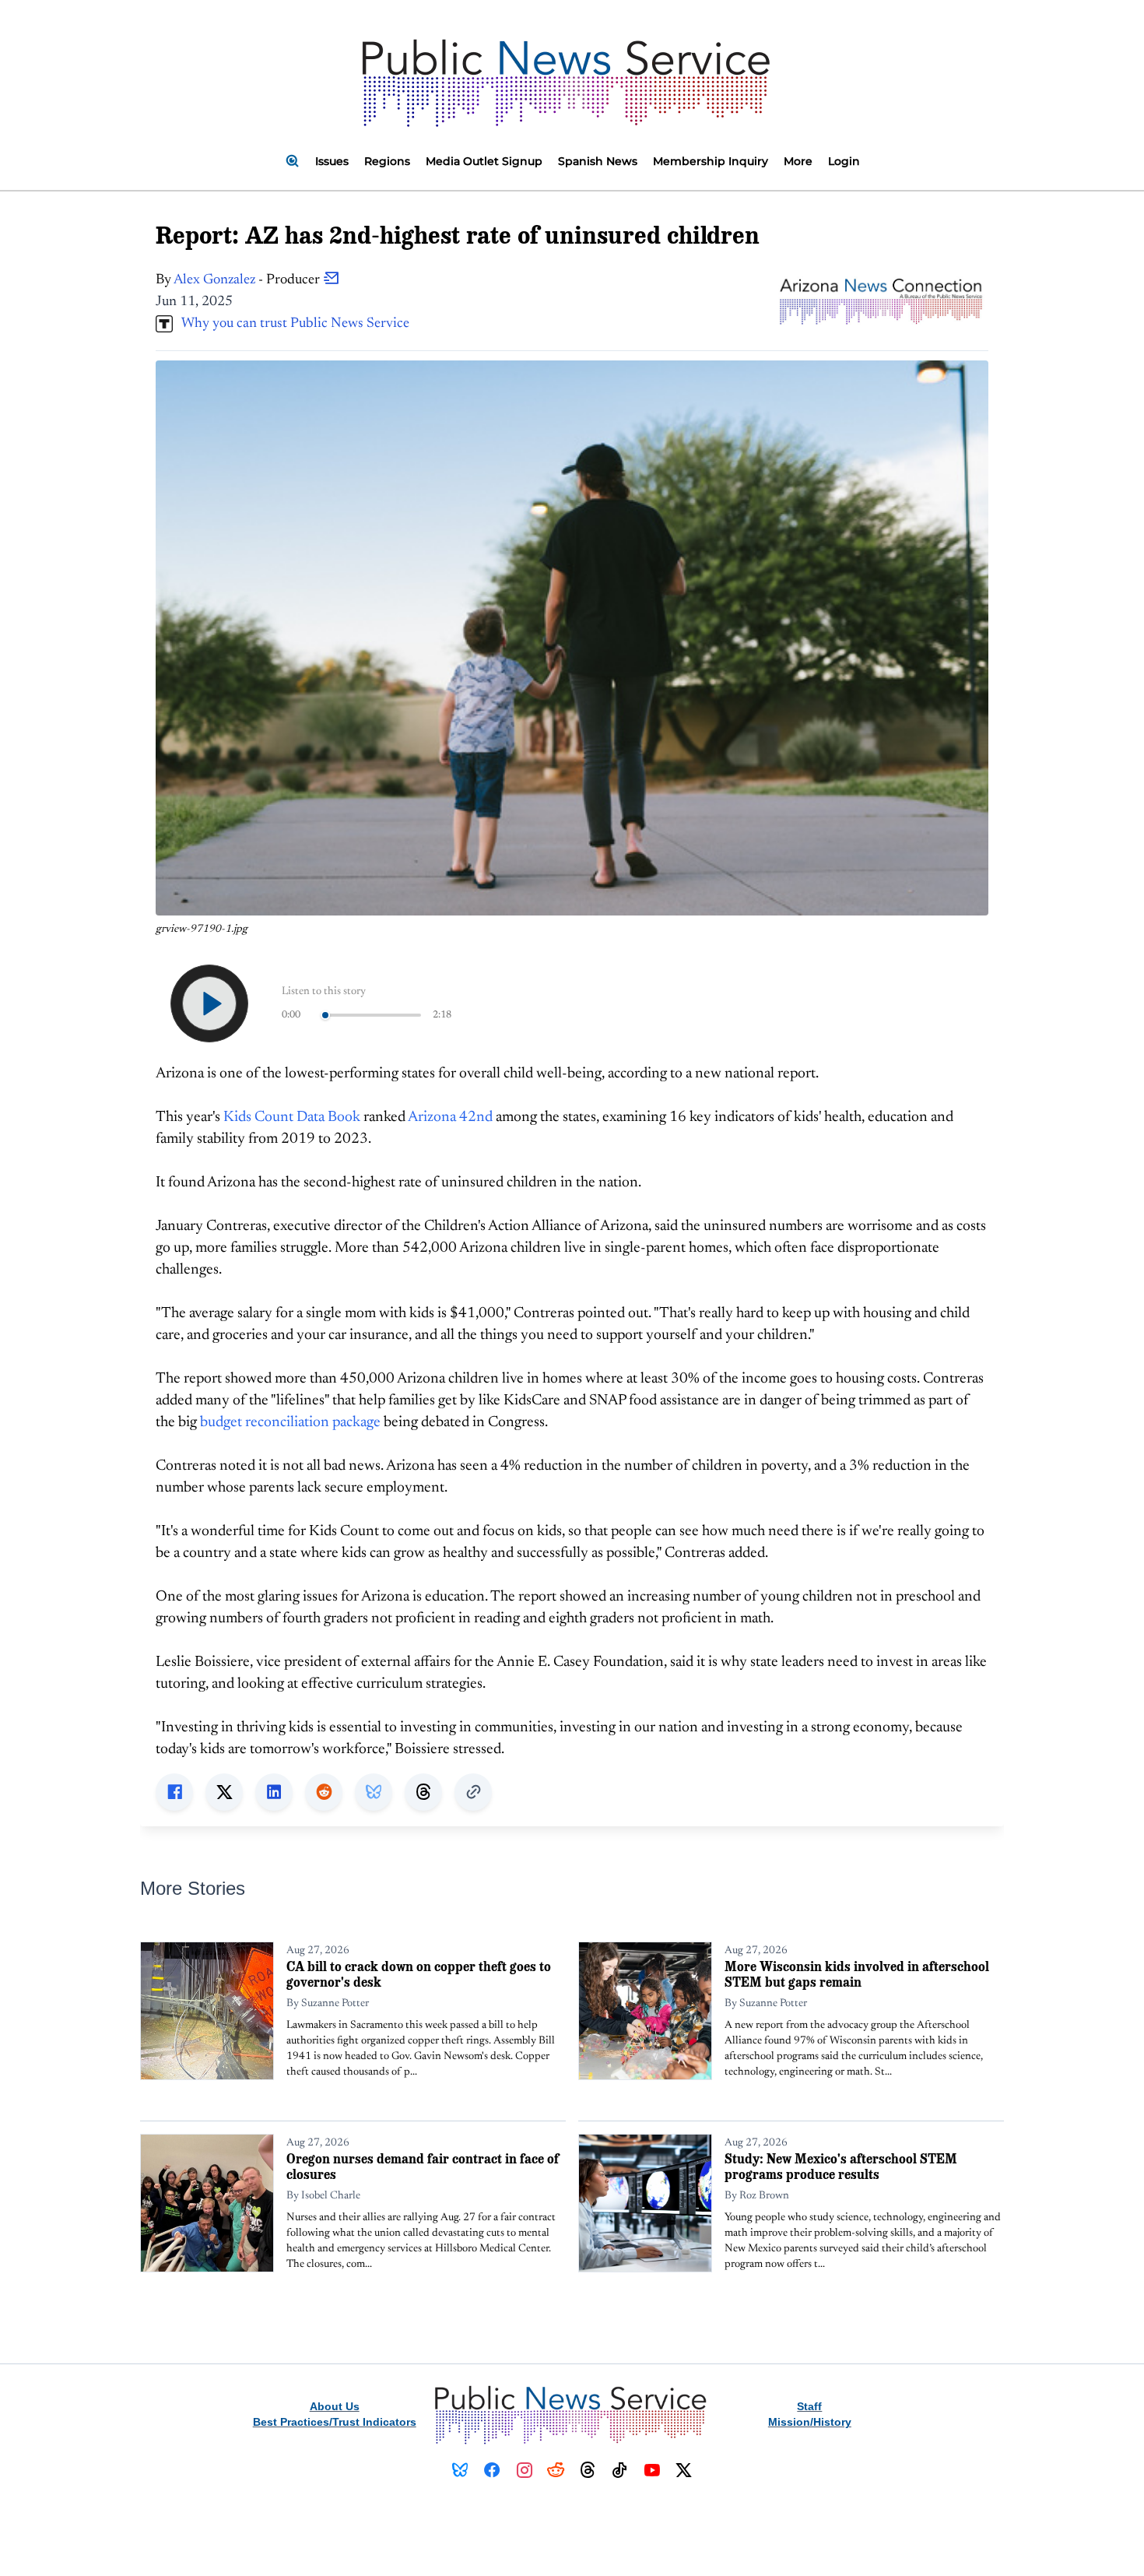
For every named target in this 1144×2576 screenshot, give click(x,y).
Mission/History (810, 2422)
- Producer (248, 280)
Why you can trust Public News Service (291, 324)
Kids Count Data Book (292, 1118)
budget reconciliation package (290, 1423)
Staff (809, 2406)
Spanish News (598, 161)
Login (844, 161)
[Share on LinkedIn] (274, 1792)
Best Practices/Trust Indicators (335, 2422)
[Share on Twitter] (224, 1792)
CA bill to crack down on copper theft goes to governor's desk (419, 1974)
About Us (335, 2406)
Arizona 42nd (450, 1118)
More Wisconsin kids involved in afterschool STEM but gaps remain (857, 1974)
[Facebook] (492, 2470)
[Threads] (588, 2470)
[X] (684, 2470)
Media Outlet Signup (484, 161)
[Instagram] (524, 2470)
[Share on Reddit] (324, 1792)
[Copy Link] (473, 1792)
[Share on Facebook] (174, 1792)
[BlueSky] (460, 2470)
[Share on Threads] (423, 1792)
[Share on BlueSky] (374, 1792)
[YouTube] (652, 2470)
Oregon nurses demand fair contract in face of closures (423, 2166)
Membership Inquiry (711, 161)
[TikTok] (620, 2470)
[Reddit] (556, 2470)
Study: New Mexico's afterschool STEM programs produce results (841, 2166)
